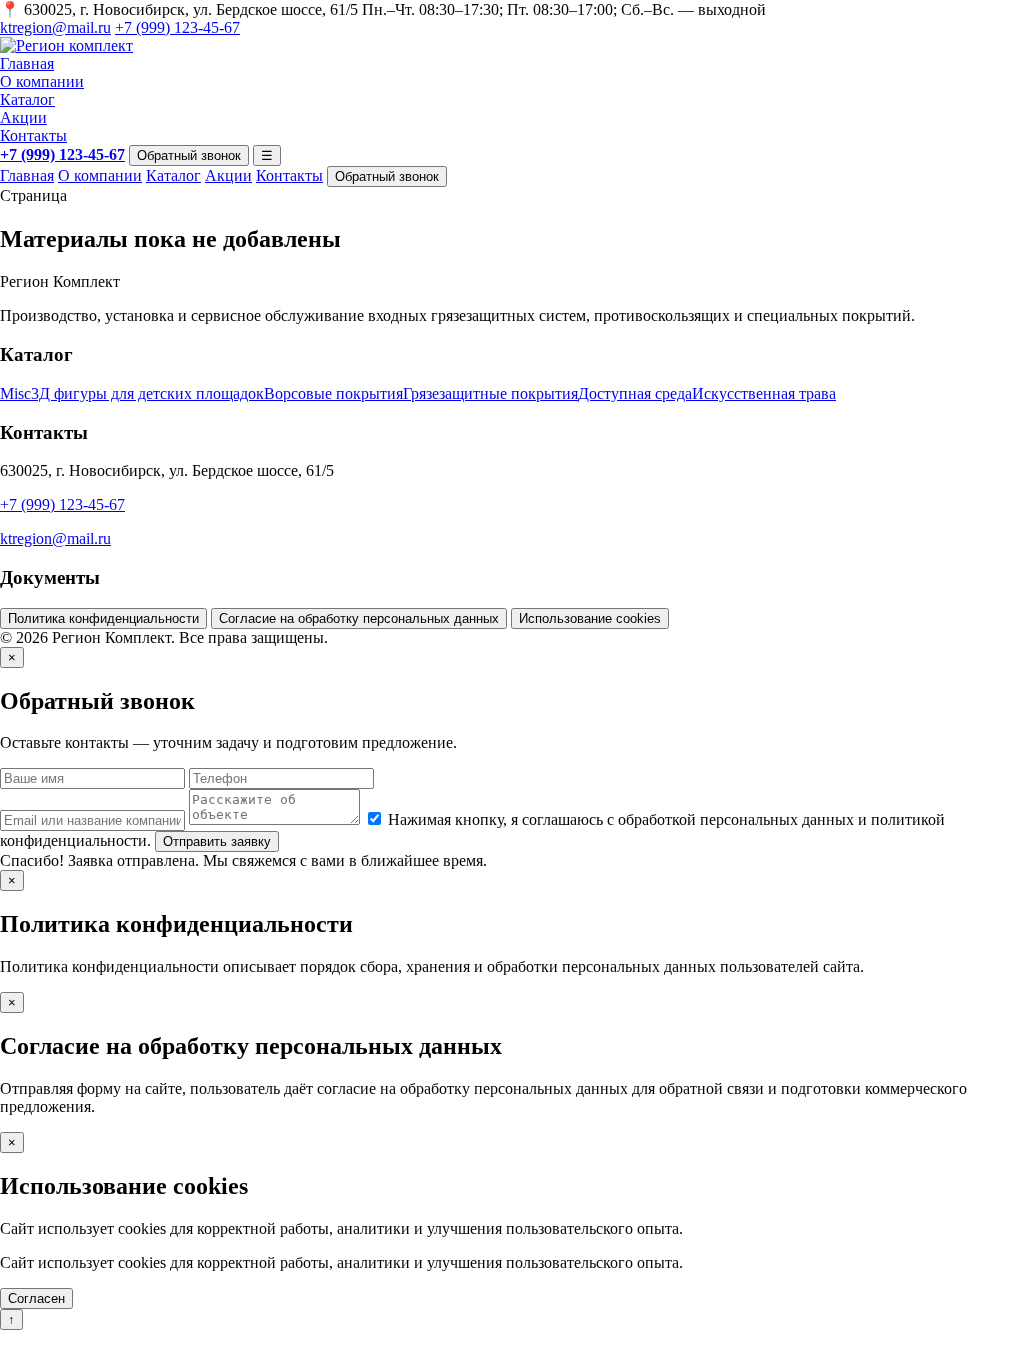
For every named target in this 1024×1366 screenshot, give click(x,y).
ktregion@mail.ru (55, 27)
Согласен (36, 1298)
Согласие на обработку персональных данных (359, 618)
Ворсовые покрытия (333, 393)
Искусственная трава (764, 393)
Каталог (27, 99)
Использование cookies (590, 618)
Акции (23, 117)
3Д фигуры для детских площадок (147, 393)
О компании (42, 81)
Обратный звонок (189, 155)
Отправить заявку (217, 841)
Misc (15, 393)
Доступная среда (635, 393)
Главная (27, 63)
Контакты (33, 135)
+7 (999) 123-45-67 (177, 27)
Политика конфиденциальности (103, 618)
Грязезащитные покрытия (490, 393)
